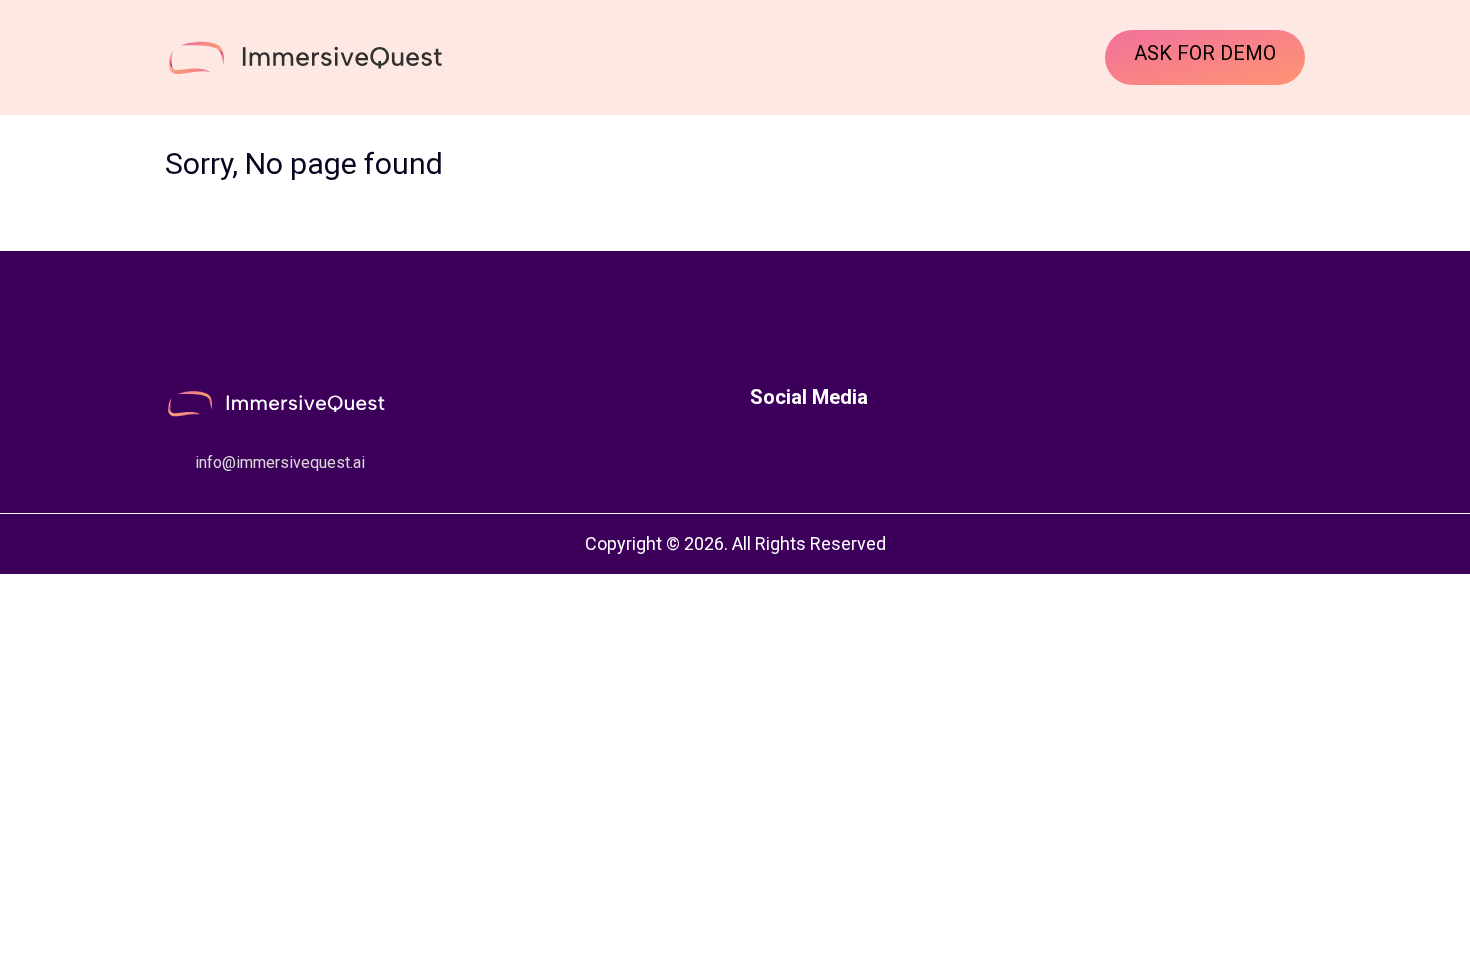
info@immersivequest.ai (280, 462)
